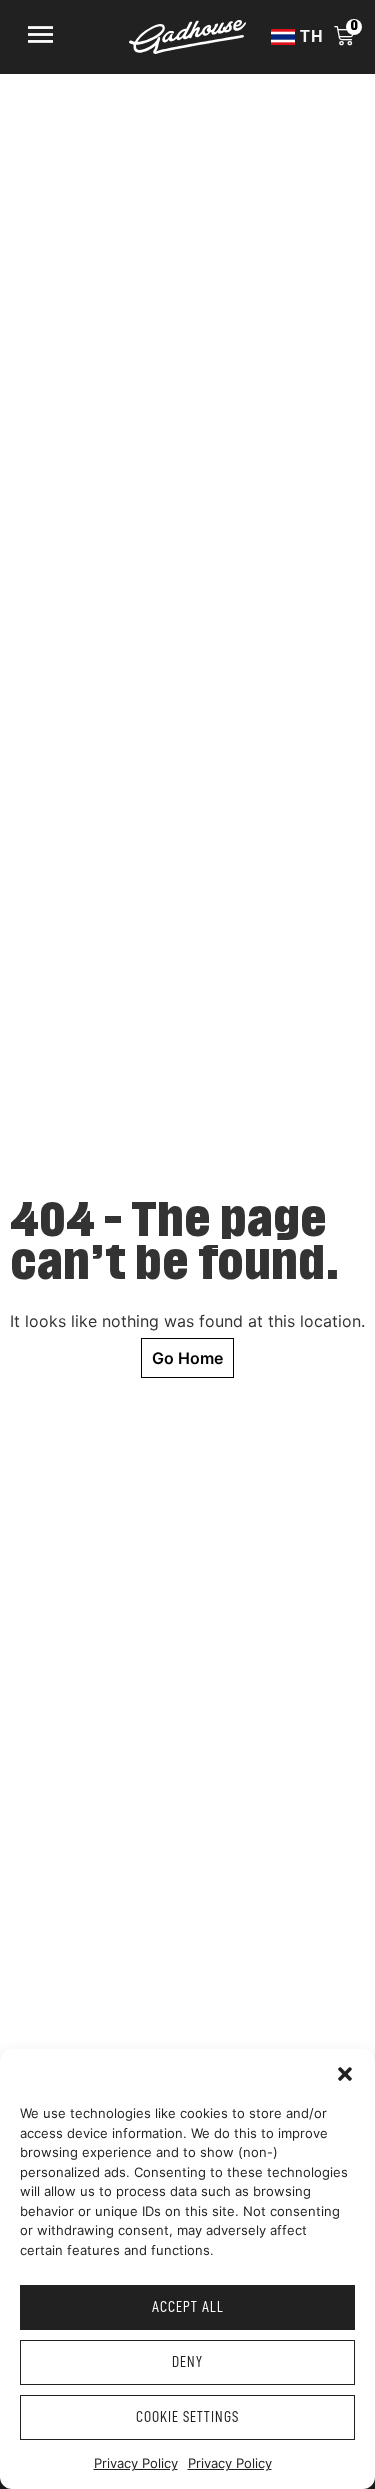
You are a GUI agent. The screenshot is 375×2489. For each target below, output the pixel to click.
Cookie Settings (187, 2417)
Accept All (188, 2307)
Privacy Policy (136, 2463)
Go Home (187, 1358)
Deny (187, 2362)
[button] (345, 2074)
